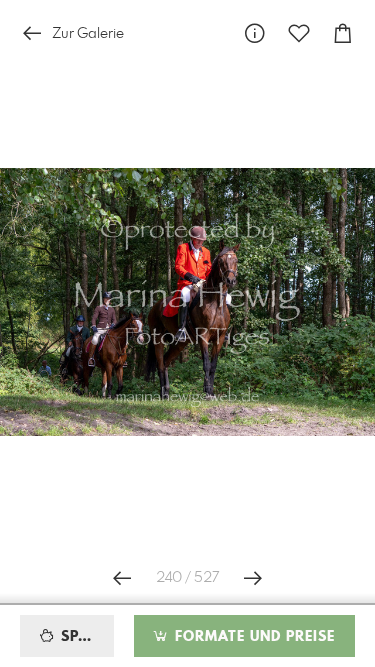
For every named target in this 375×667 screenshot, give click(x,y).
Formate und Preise (252, 637)
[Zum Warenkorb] (343, 33)
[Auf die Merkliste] (299, 33)
